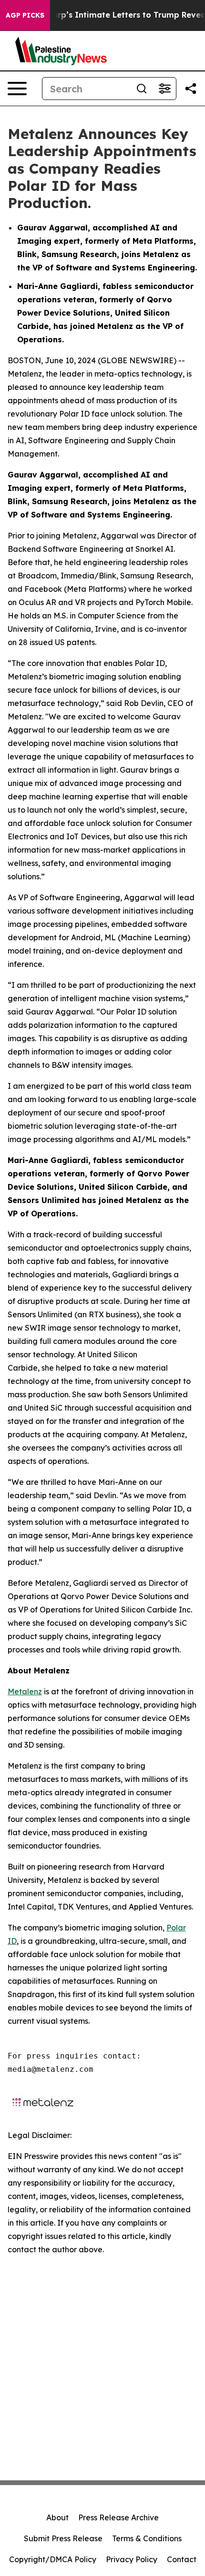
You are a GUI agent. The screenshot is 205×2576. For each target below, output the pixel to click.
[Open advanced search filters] (164, 89)
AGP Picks (25, 15)
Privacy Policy (132, 2559)
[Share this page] (191, 89)
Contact (182, 2559)
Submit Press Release (63, 2538)
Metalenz (25, 1691)
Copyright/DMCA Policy (53, 2559)
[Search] (142, 89)
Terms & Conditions (147, 2538)
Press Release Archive (118, 2517)
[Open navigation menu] (17, 89)
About (57, 2517)
